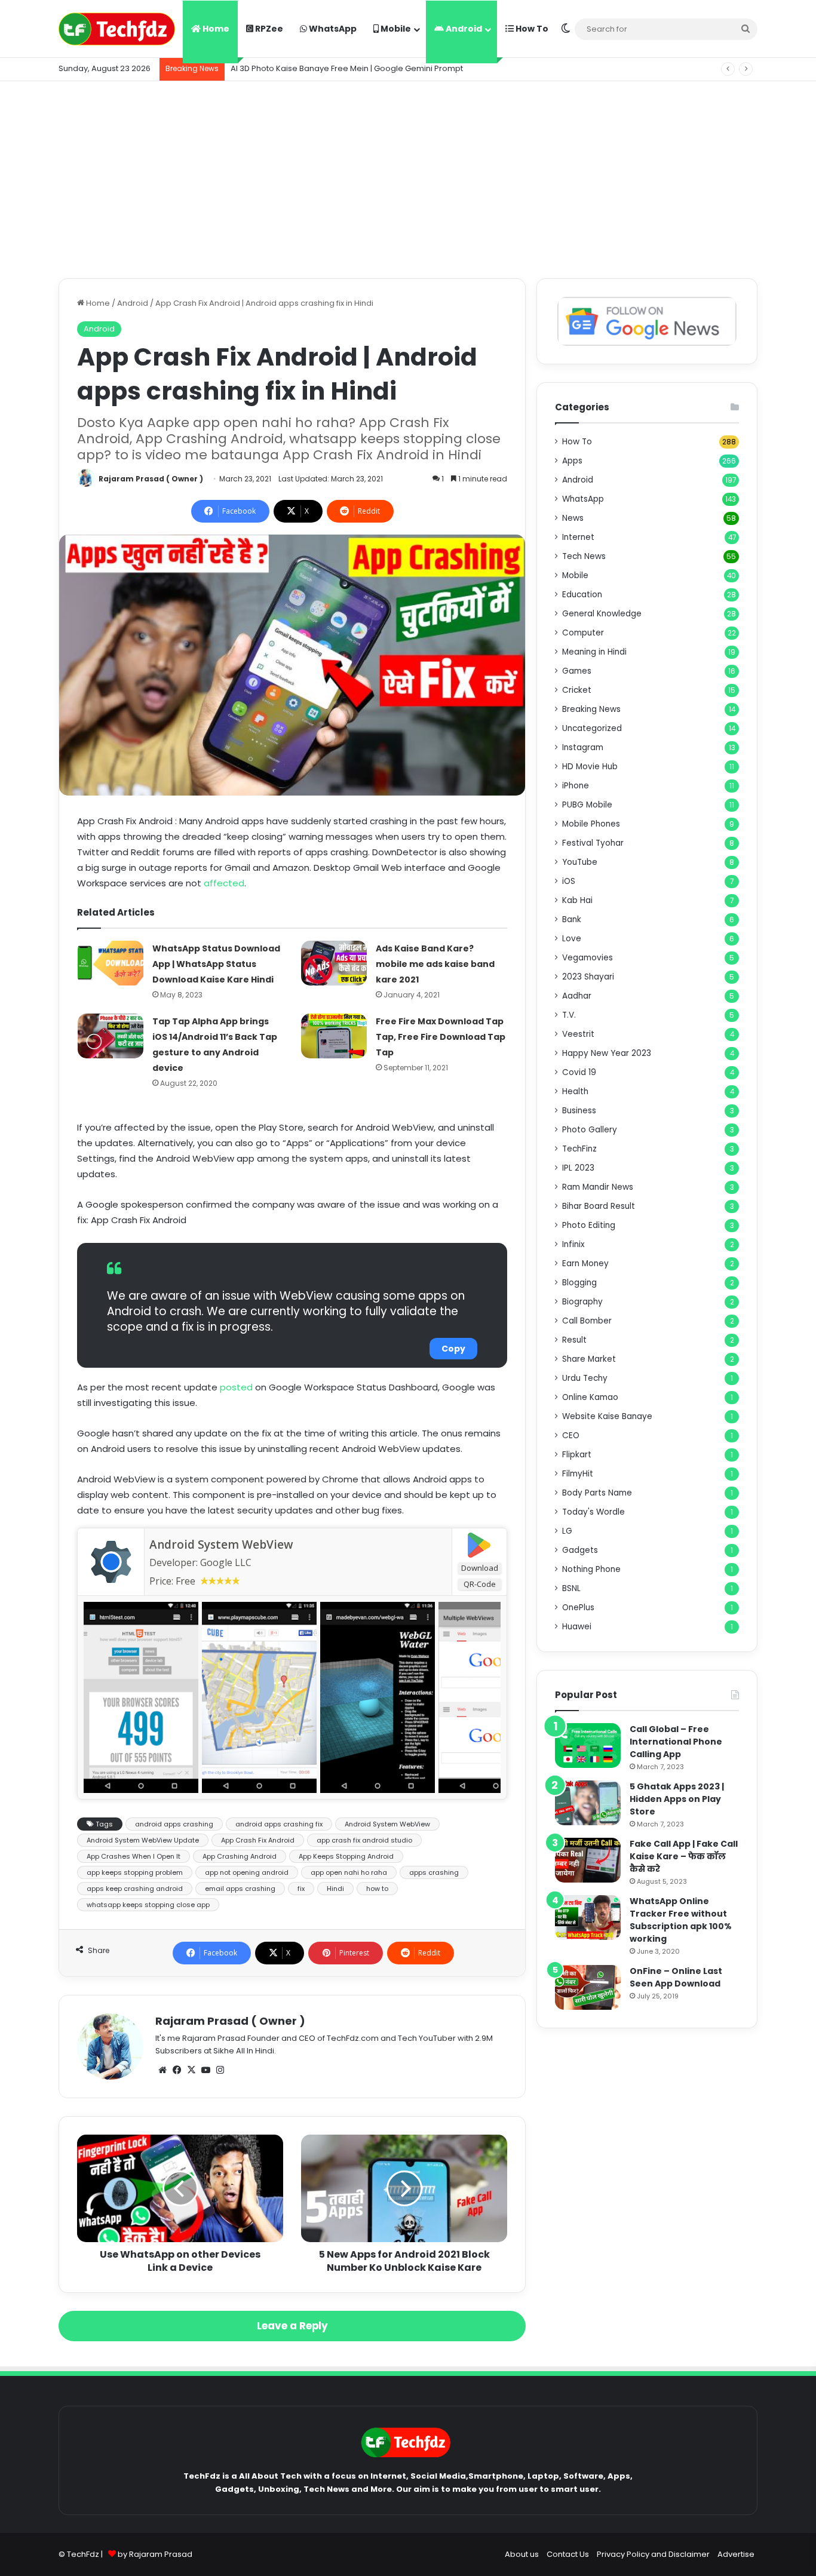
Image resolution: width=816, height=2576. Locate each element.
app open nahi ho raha (349, 1872)
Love (572, 939)
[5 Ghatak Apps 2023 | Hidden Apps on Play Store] (588, 1803)
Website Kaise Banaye (607, 1416)
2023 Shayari (588, 977)
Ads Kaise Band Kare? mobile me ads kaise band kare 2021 (435, 964)
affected (224, 883)
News (573, 518)
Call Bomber (587, 1321)
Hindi (335, 1889)
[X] (191, 2070)
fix (301, 1889)
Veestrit (578, 1034)
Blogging (579, 1283)
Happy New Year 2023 (607, 1053)
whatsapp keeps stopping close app (148, 1905)
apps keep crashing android (135, 1889)
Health (575, 1092)
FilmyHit (578, 1474)
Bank (572, 919)
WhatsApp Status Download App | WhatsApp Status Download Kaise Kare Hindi (216, 964)
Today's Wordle (593, 1512)
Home (215, 29)
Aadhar (577, 996)
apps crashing (434, 1872)
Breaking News (591, 709)
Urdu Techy (585, 1378)
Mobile (395, 29)
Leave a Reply (292, 2326)
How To (531, 29)
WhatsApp (332, 29)
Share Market (589, 1359)
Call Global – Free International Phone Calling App (676, 1742)
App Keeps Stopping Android (346, 1856)
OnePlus (578, 1608)
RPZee (268, 29)
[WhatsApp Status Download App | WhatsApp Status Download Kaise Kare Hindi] (111, 963)
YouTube (580, 862)
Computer (583, 633)
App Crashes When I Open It (134, 1856)
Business (579, 1111)
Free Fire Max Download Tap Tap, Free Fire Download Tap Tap (441, 1037)
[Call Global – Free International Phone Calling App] (588, 1746)
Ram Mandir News (598, 1187)
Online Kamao (590, 1397)
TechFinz (579, 1149)
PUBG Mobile (587, 805)
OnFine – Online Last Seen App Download (676, 1977)
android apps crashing (174, 1824)
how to (377, 1889)
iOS (569, 881)
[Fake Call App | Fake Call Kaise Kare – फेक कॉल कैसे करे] (588, 1860)
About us (522, 2554)
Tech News (584, 556)
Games (577, 671)
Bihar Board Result (599, 1206)
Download (480, 1568)
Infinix (573, 1244)
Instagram (583, 747)
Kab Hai (577, 900)
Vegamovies (588, 958)
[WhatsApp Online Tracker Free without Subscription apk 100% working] (588, 1918)
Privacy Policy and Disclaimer (653, 2554)
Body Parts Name (597, 1493)
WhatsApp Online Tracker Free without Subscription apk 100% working (681, 1920)
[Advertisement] (408, 177)
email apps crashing (240, 1889)
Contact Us (568, 2554)
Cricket (577, 690)
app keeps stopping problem (135, 1872)
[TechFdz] (117, 29)
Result (574, 1340)
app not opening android (247, 1872)
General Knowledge (602, 614)
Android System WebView (221, 1545)
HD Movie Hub (590, 767)
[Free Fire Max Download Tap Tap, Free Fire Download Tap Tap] (334, 1036)
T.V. (569, 1015)
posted (236, 1387)
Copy (453, 1349)
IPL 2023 (578, 1168)
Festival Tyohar (593, 843)
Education (582, 595)
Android (463, 29)
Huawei (577, 1627)
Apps (572, 461)
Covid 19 (579, 1072)
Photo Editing (589, 1225)
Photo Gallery (590, 1130)
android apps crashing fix (279, 1824)
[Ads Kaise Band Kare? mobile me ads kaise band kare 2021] (334, 963)
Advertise (736, 2554)
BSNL (571, 1588)
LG (567, 1531)
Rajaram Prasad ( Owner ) (151, 479)
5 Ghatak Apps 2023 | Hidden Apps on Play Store (677, 1799)
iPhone (576, 786)
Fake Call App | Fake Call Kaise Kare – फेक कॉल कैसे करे (684, 1856)
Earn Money (585, 1264)
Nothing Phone (591, 1569)
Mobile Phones (591, 824)
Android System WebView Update (143, 1840)
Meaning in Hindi (594, 652)
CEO (571, 1436)
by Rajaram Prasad (155, 2554)
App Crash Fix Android (258, 1840)
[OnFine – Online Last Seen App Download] (588, 1987)
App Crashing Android (240, 1856)
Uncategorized (592, 728)
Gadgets (580, 1550)
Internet (578, 537)
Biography (582, 1302)
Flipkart (577, 1455)
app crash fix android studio (364, 1840)
